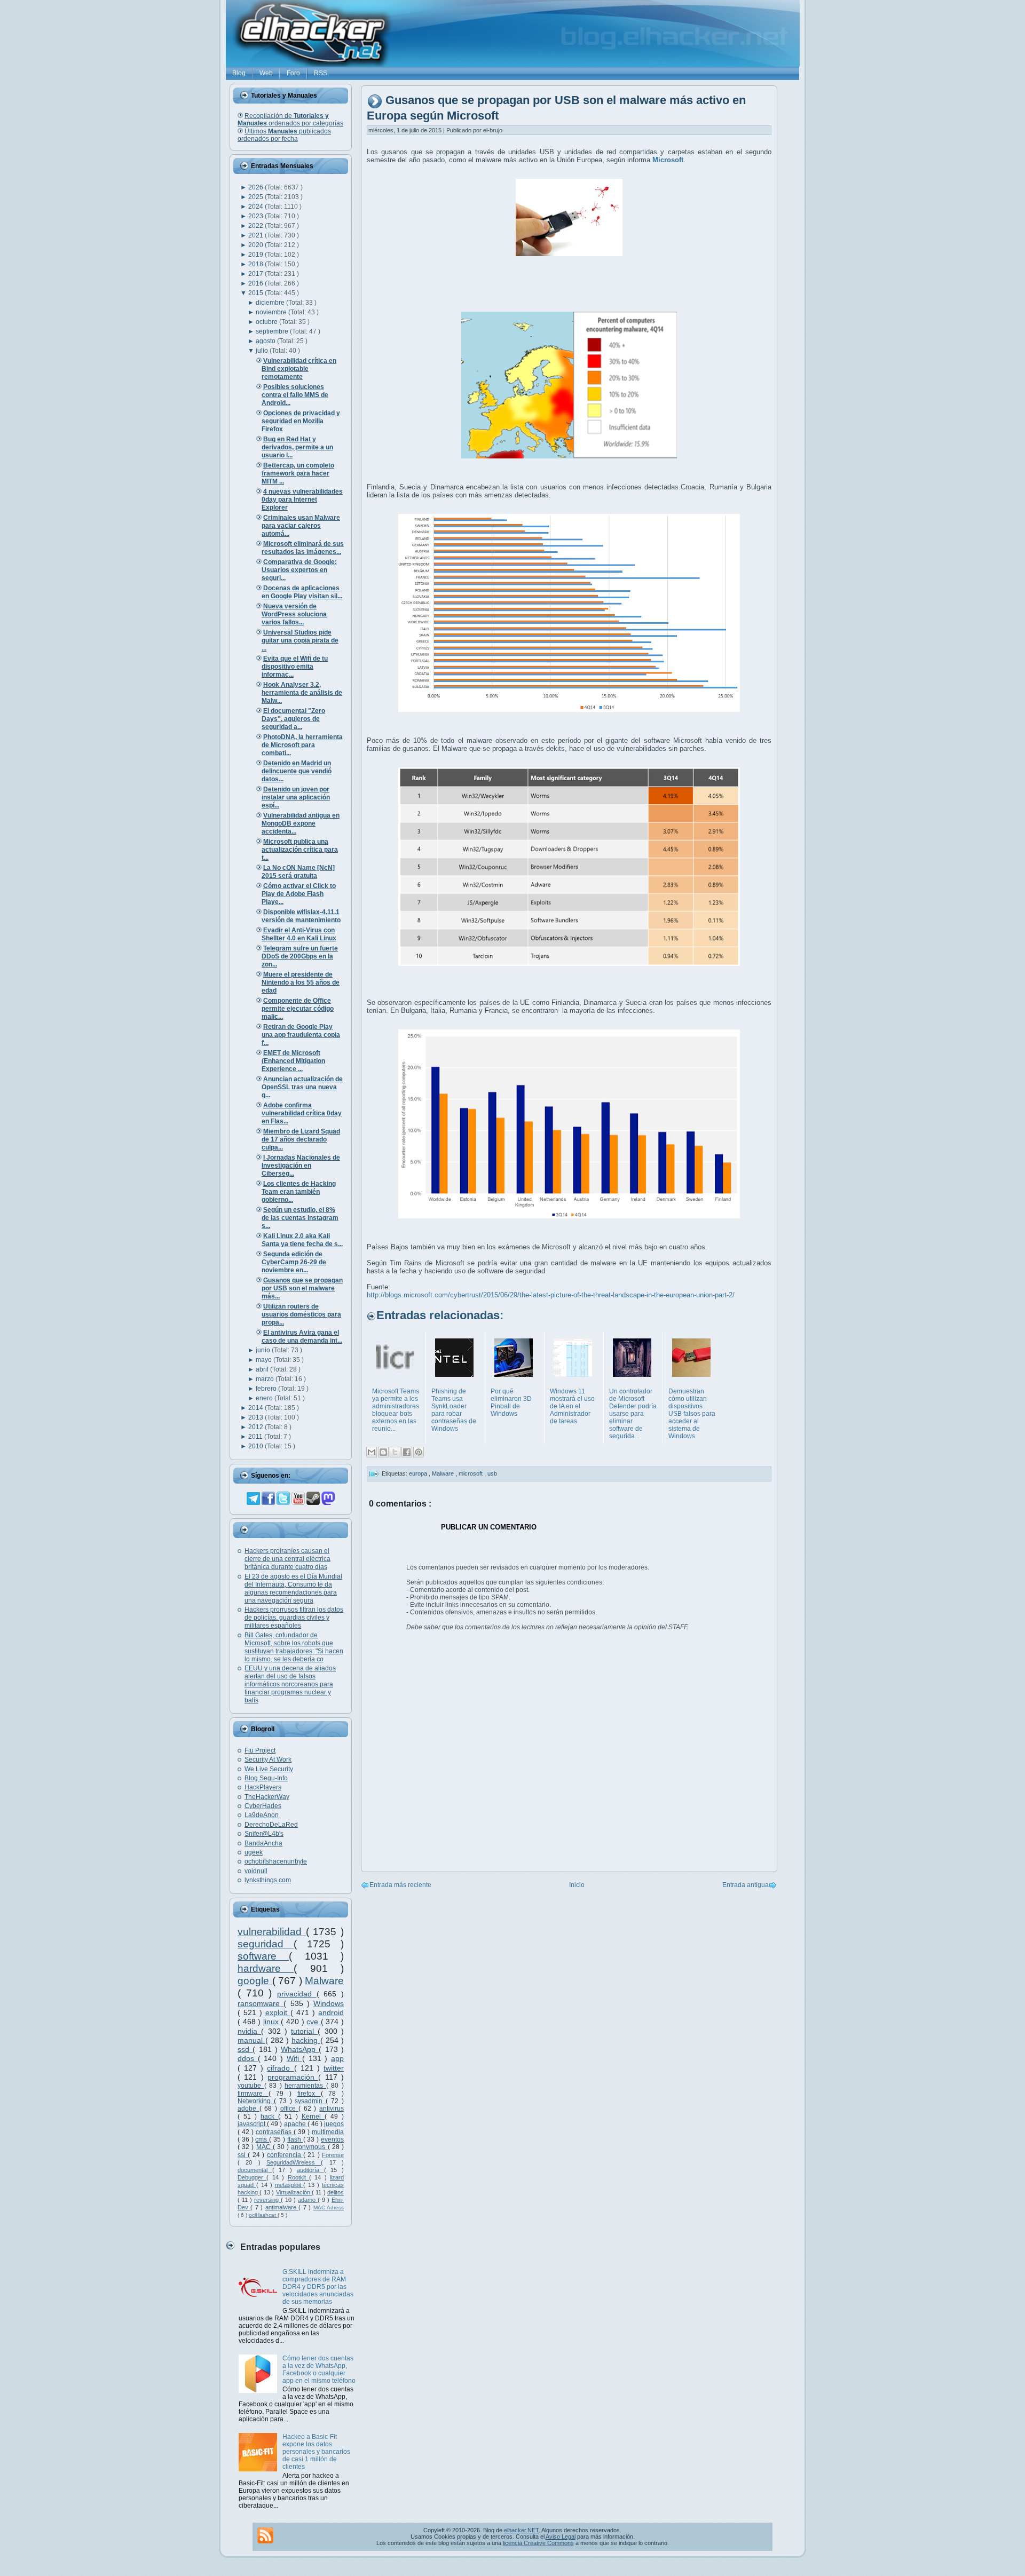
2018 (257, 264)
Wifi (295, 2058)
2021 (257, 235)
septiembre (273, 331)
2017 (257, 274)
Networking (256, 2101)
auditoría (310, 2170)
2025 (257, 197)
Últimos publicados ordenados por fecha (284, 135)
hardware (266, 1968)
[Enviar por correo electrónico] (372, 1452)
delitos (336, 2192)
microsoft (471, 1473)
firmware (253, 2094)
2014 (257, 1408)
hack (269, 2117)
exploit (278, 2012)
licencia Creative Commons (538, 2543)
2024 (257, 207)
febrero (267, 1389)
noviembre (272, 312)
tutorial (304, 2031)
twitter (334, 2068)
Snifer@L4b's (264, 1834)
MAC (265, 2147)
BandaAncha (263, 1843)
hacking (306, 2040)
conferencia (285, 2155)
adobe (249, 2109)
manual (251, 2040)
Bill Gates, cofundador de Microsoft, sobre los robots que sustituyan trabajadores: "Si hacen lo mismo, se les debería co (294, 1647)
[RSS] (265, 2535)
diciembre (271, 303)
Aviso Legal (561, 2537)
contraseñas (275, 2132)
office (290, 2109)
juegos (334, 2124)
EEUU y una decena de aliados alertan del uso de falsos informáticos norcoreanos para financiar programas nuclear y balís (290, 1684)
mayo (265, 1360)
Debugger (252, 2177)
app (337, 2058)
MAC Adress (329, 2208)
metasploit (289, 2185)
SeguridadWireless (294, 2162)
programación (293, 2077)
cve (314, 2022)
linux (272, 2022)
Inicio (577, 1885)
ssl (243, 2155)
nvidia (249, 2031)
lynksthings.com (268, 1880)
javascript (252, 2124)
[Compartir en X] (395, 1452)
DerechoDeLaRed (271, 1825)
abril (263, 1369)
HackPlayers (263, 1787)
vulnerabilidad (272, 1932)
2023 (257, 216)
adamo (308, 2200)
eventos (332, 2139)
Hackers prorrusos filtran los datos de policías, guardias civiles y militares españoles (294, 1618)
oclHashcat (263, 2215)
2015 (257, 293)
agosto (266, 341)
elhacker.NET (521, 2530)
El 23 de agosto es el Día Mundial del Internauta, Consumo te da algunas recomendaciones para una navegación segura (293, 1588)
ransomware (261, 2003)
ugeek (254, 1852)
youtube (251, 2086)
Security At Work (268, 1759)
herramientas (305, 2086)
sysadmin (310, 2101)
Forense (333, 2155)
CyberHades (263, 1806)
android (331, 2012)
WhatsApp (300, 2049)
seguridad (266, 1944)
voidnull (256, 1871)
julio (263, 351)
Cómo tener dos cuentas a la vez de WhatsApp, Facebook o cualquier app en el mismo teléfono (319, 2369)
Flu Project (260, 1750)
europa (419, 1473)
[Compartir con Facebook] (407, 1452)
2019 (257, 255)
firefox (309, 2094)
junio (264, 1350)
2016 (257, 283)
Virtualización (294, 2192)
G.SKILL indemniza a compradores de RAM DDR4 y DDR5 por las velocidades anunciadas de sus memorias (318, 2287)
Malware (324, 1981)
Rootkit (298, 2177)
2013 (257, 1417)
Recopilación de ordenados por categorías (290, 120)
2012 (257, 1427)
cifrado (280, 2068)
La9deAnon (262, 1815)
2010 (257, 1446)
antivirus (332, 2109)
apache (296, 2124)
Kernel (313, 2117)
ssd (245, 2049)
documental (255, 2170)
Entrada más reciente (400, 1885)
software (263, 1956)
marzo (266, 1379)
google (255, 1981)
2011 (256, 1437)
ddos (248, 2058)
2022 (257, 226)
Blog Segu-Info (266, 1778)
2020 (257, 245)
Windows (329, 2003)
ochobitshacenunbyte (276, 1861)
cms (262, 2139)
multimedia (328, 2132)
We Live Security (269, 1769)
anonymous (309, 2147)
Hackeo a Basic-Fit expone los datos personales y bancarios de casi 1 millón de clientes (316, 2452)
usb (492, 1473)
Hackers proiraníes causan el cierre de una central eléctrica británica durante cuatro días (287, 1559)
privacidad (297, 1994)
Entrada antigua (746, 1885)
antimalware (282, 2207)
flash (295, 2139)
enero (265, 1398)
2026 (257, 187)
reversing (267, 2200)
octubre (267, 322)
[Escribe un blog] (383, 1452)
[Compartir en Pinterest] (419, 1452)
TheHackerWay (267, 1797)
